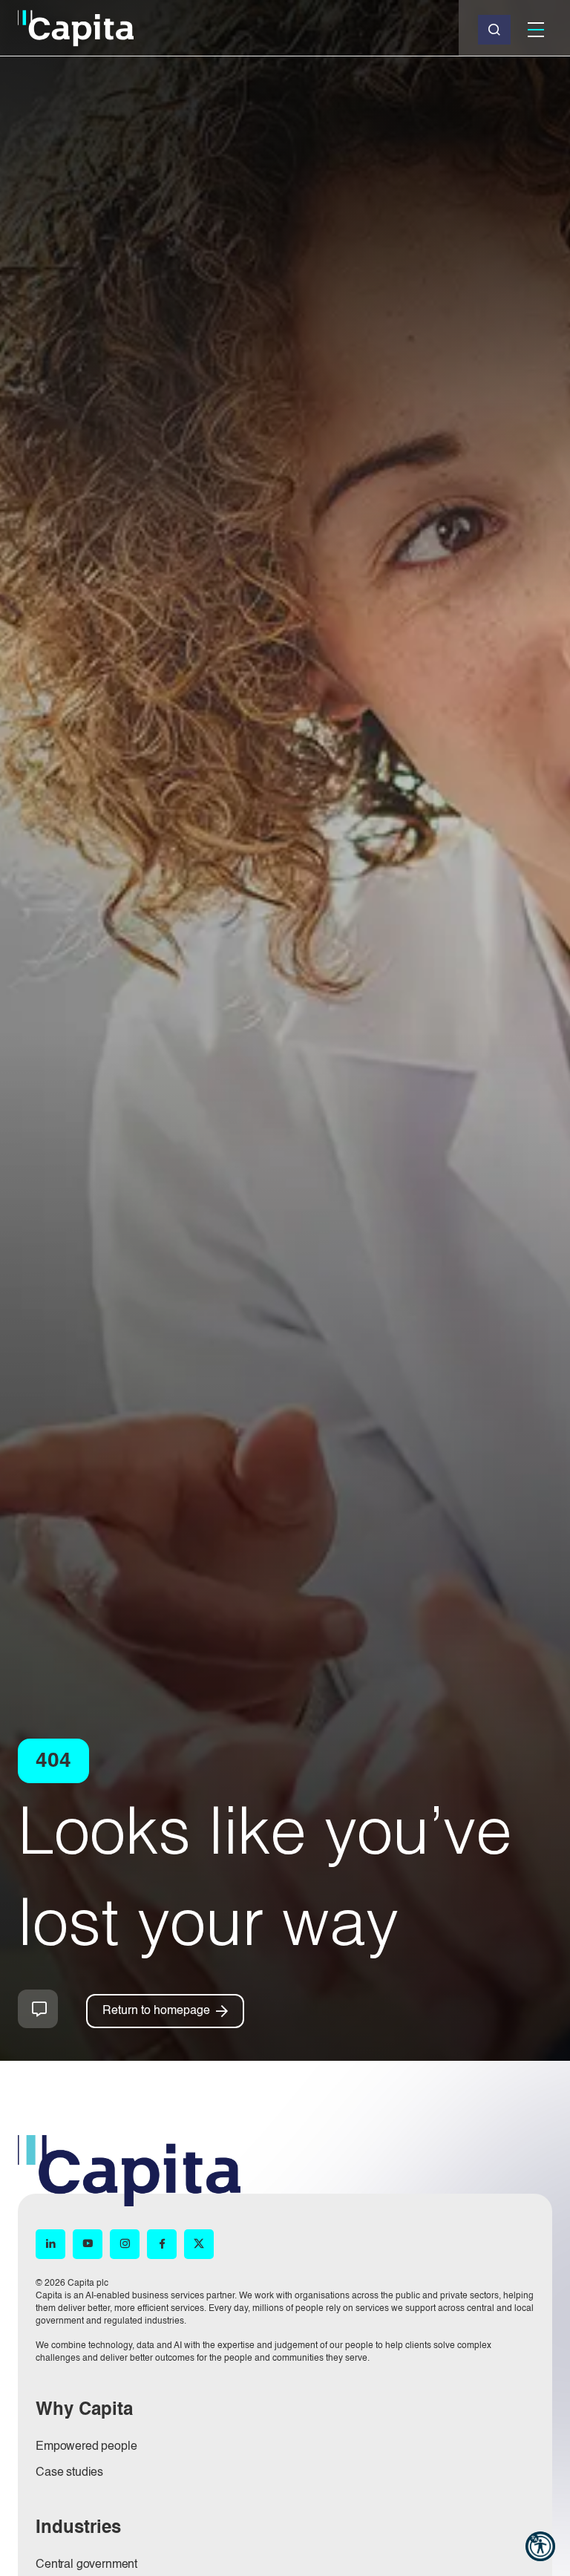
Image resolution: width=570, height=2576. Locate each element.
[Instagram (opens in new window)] (125, 2245)
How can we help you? (38, 2009)
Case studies (69, 2473)
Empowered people (86, 2447)
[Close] (494, 30)
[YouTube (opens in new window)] (88, 2245)
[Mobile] (536, 30)
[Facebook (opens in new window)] (162, 2245)
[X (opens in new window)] (199, 2245)
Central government (86, 2565)
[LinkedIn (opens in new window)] (50, 2245)
